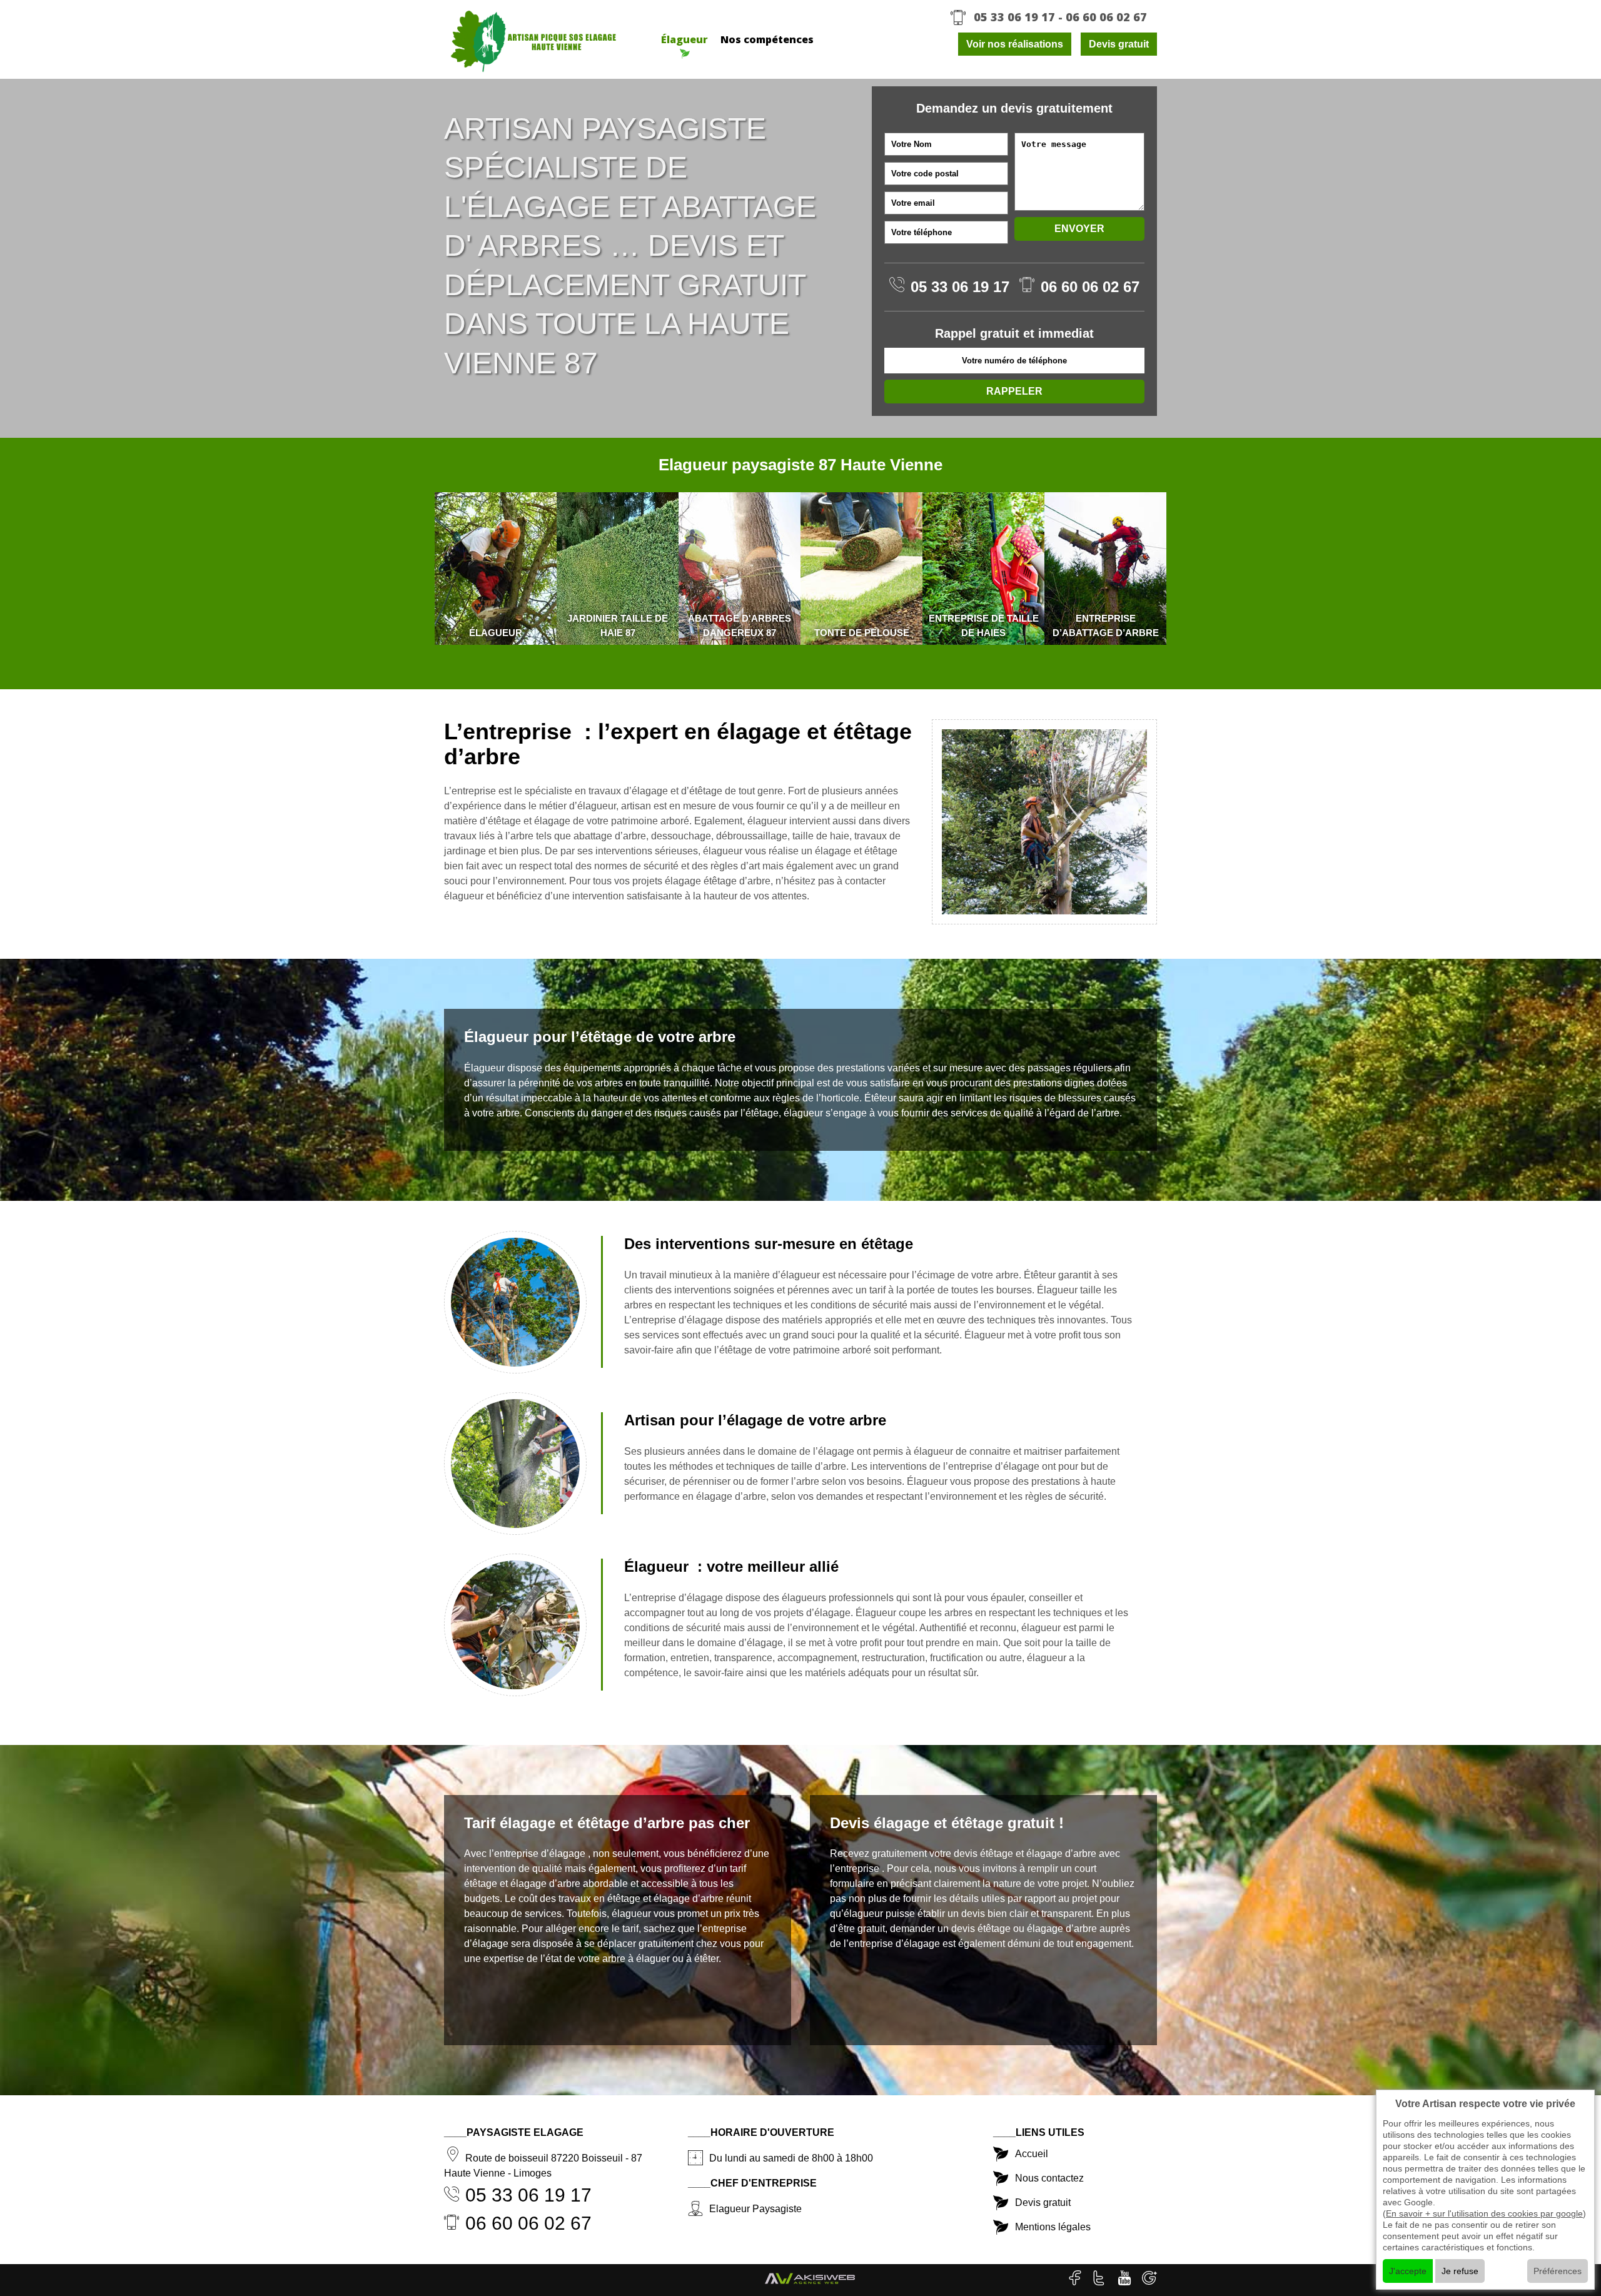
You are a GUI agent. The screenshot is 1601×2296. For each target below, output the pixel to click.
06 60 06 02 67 (1106, 17)
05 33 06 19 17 (1014, 17)
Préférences (1558, 2271)
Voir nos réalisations (1015, 44)
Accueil (1032, 2154)
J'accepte (1408, 2271)
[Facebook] (1076, 2280)
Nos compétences (767, 39)
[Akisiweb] (810, 2283)
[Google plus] (1149, 2280)
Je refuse (1460, 2271)
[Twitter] (1101, 2280)
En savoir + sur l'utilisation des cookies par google (1484, 2213)
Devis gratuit (1119, 44)
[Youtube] (1125, 2280)
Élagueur (684, 39)
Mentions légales (1053, 2227)
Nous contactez (1049, 2178)
